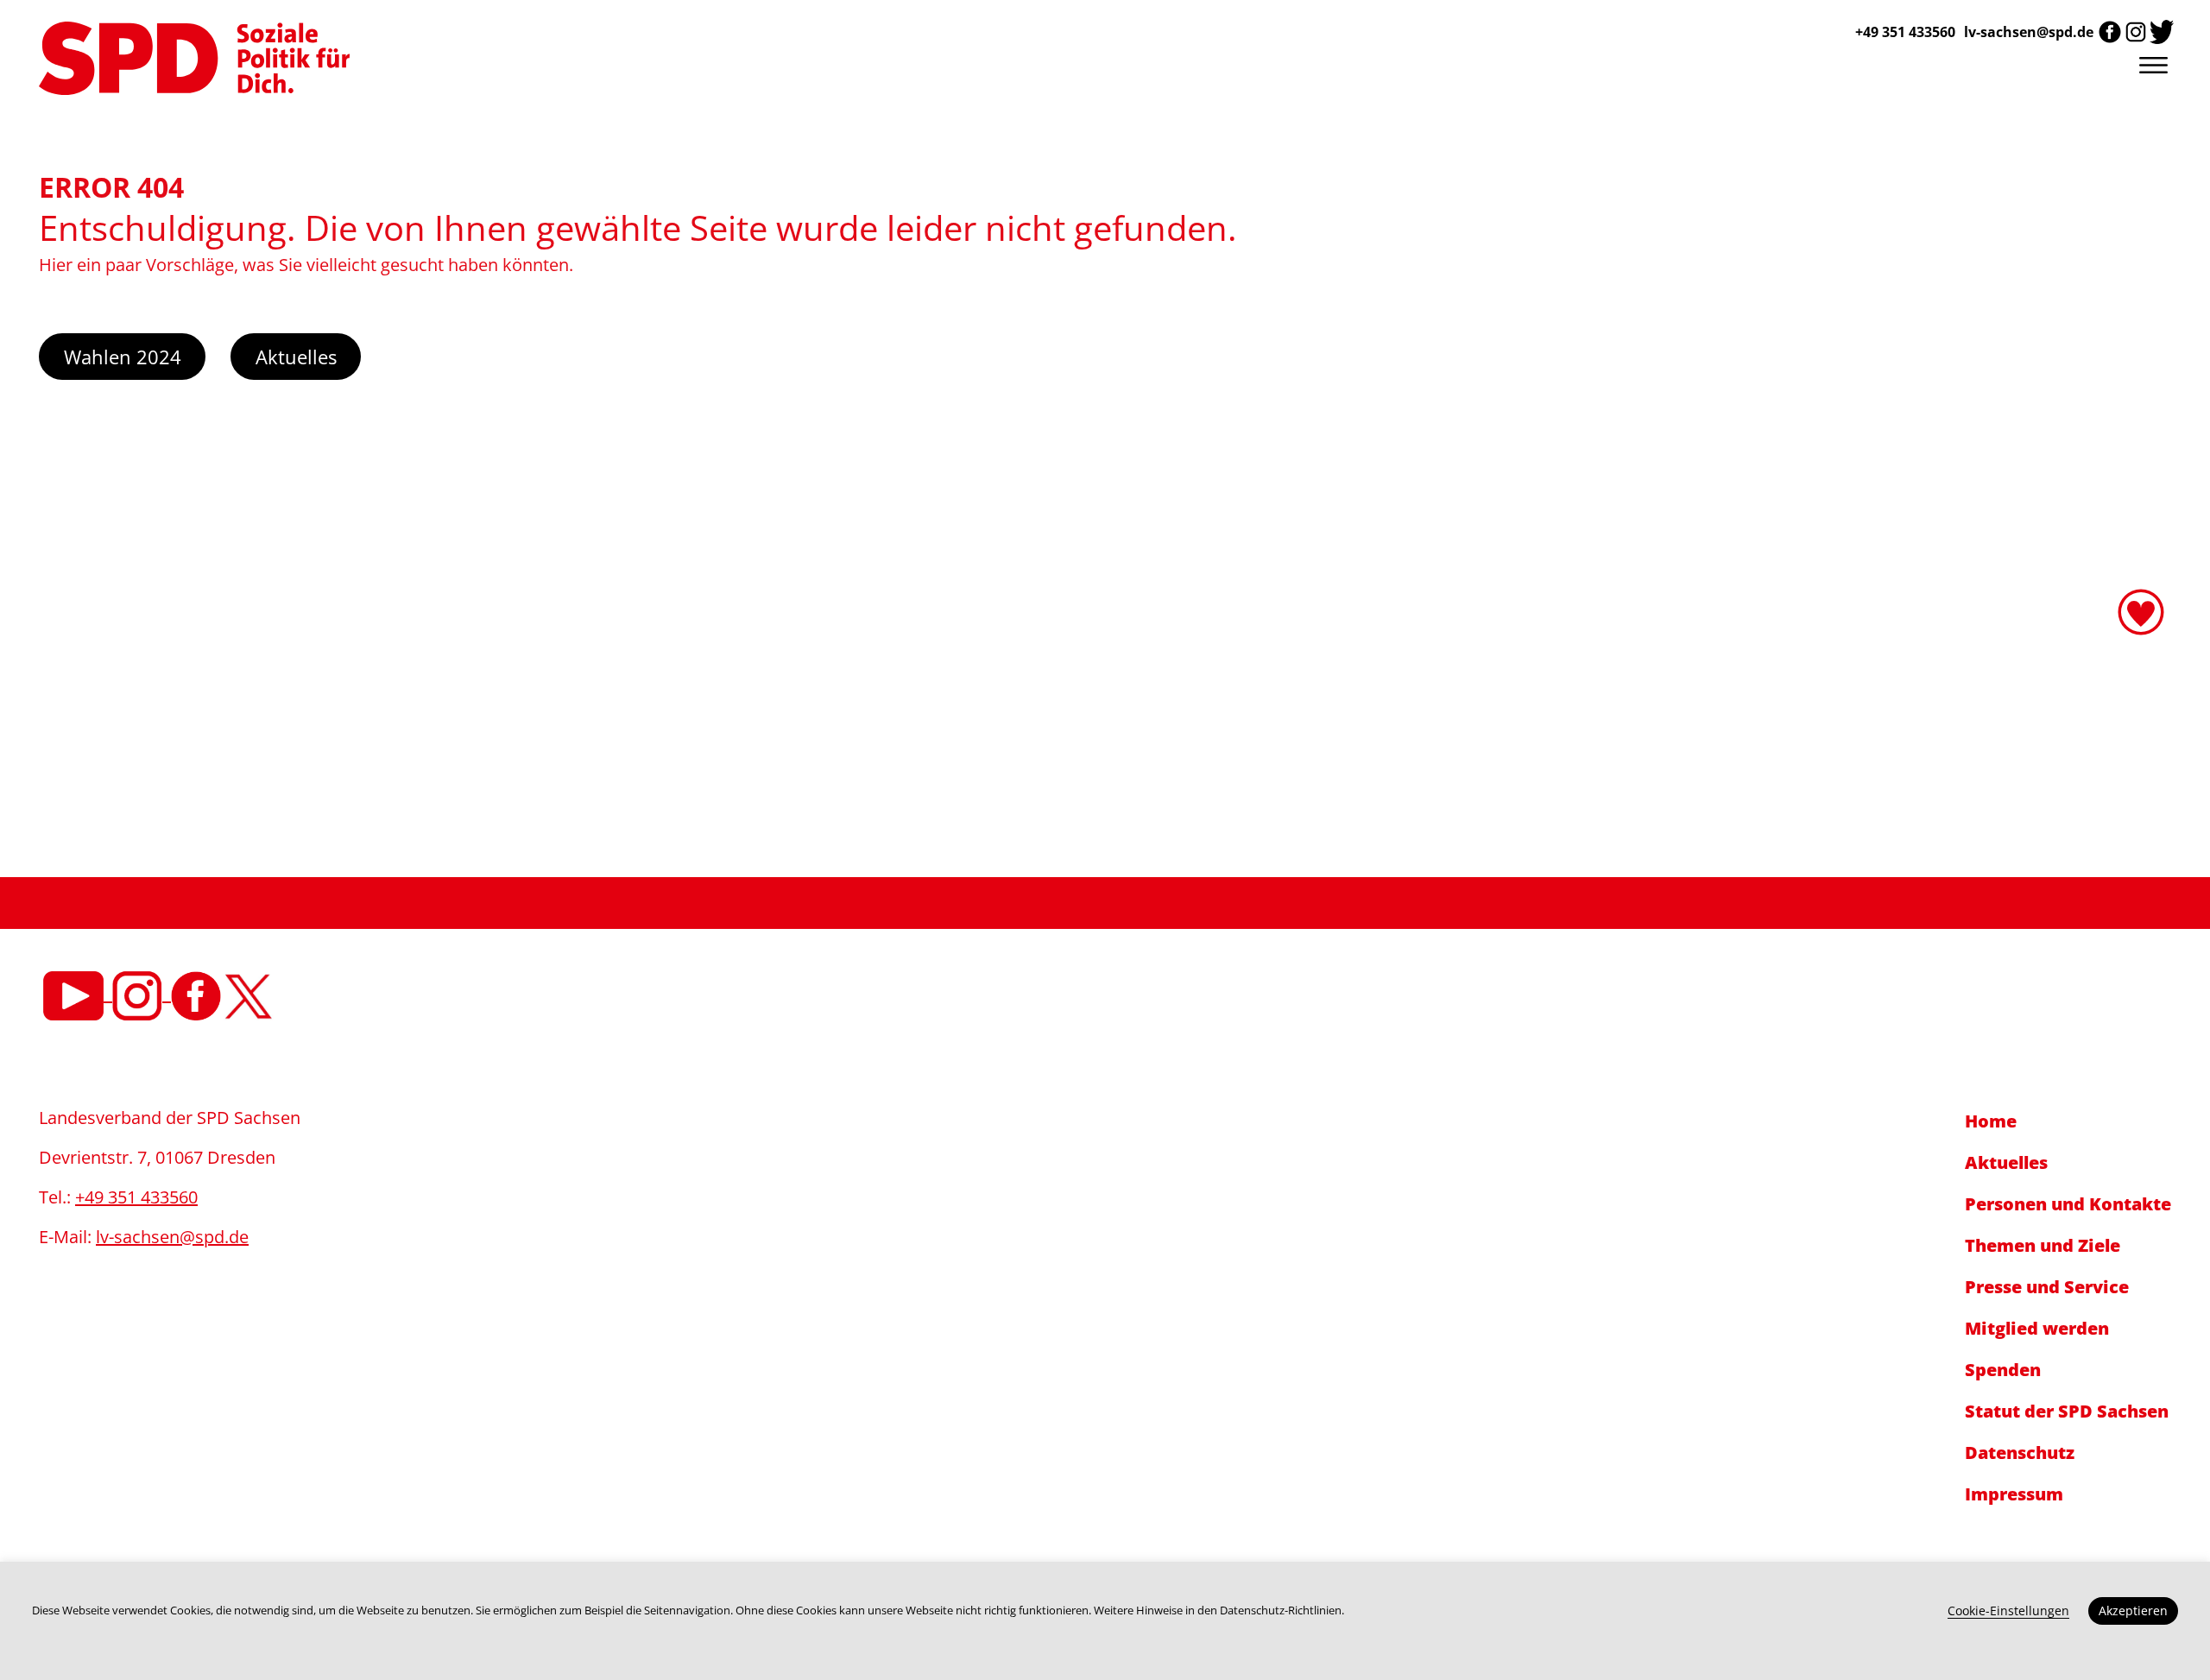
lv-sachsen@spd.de (2029, 32)
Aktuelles (296, 357)
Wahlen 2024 (123, 357)
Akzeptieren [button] (2133, 1611)
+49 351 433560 (136, 1197)
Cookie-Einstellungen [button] (2008, 1611)
